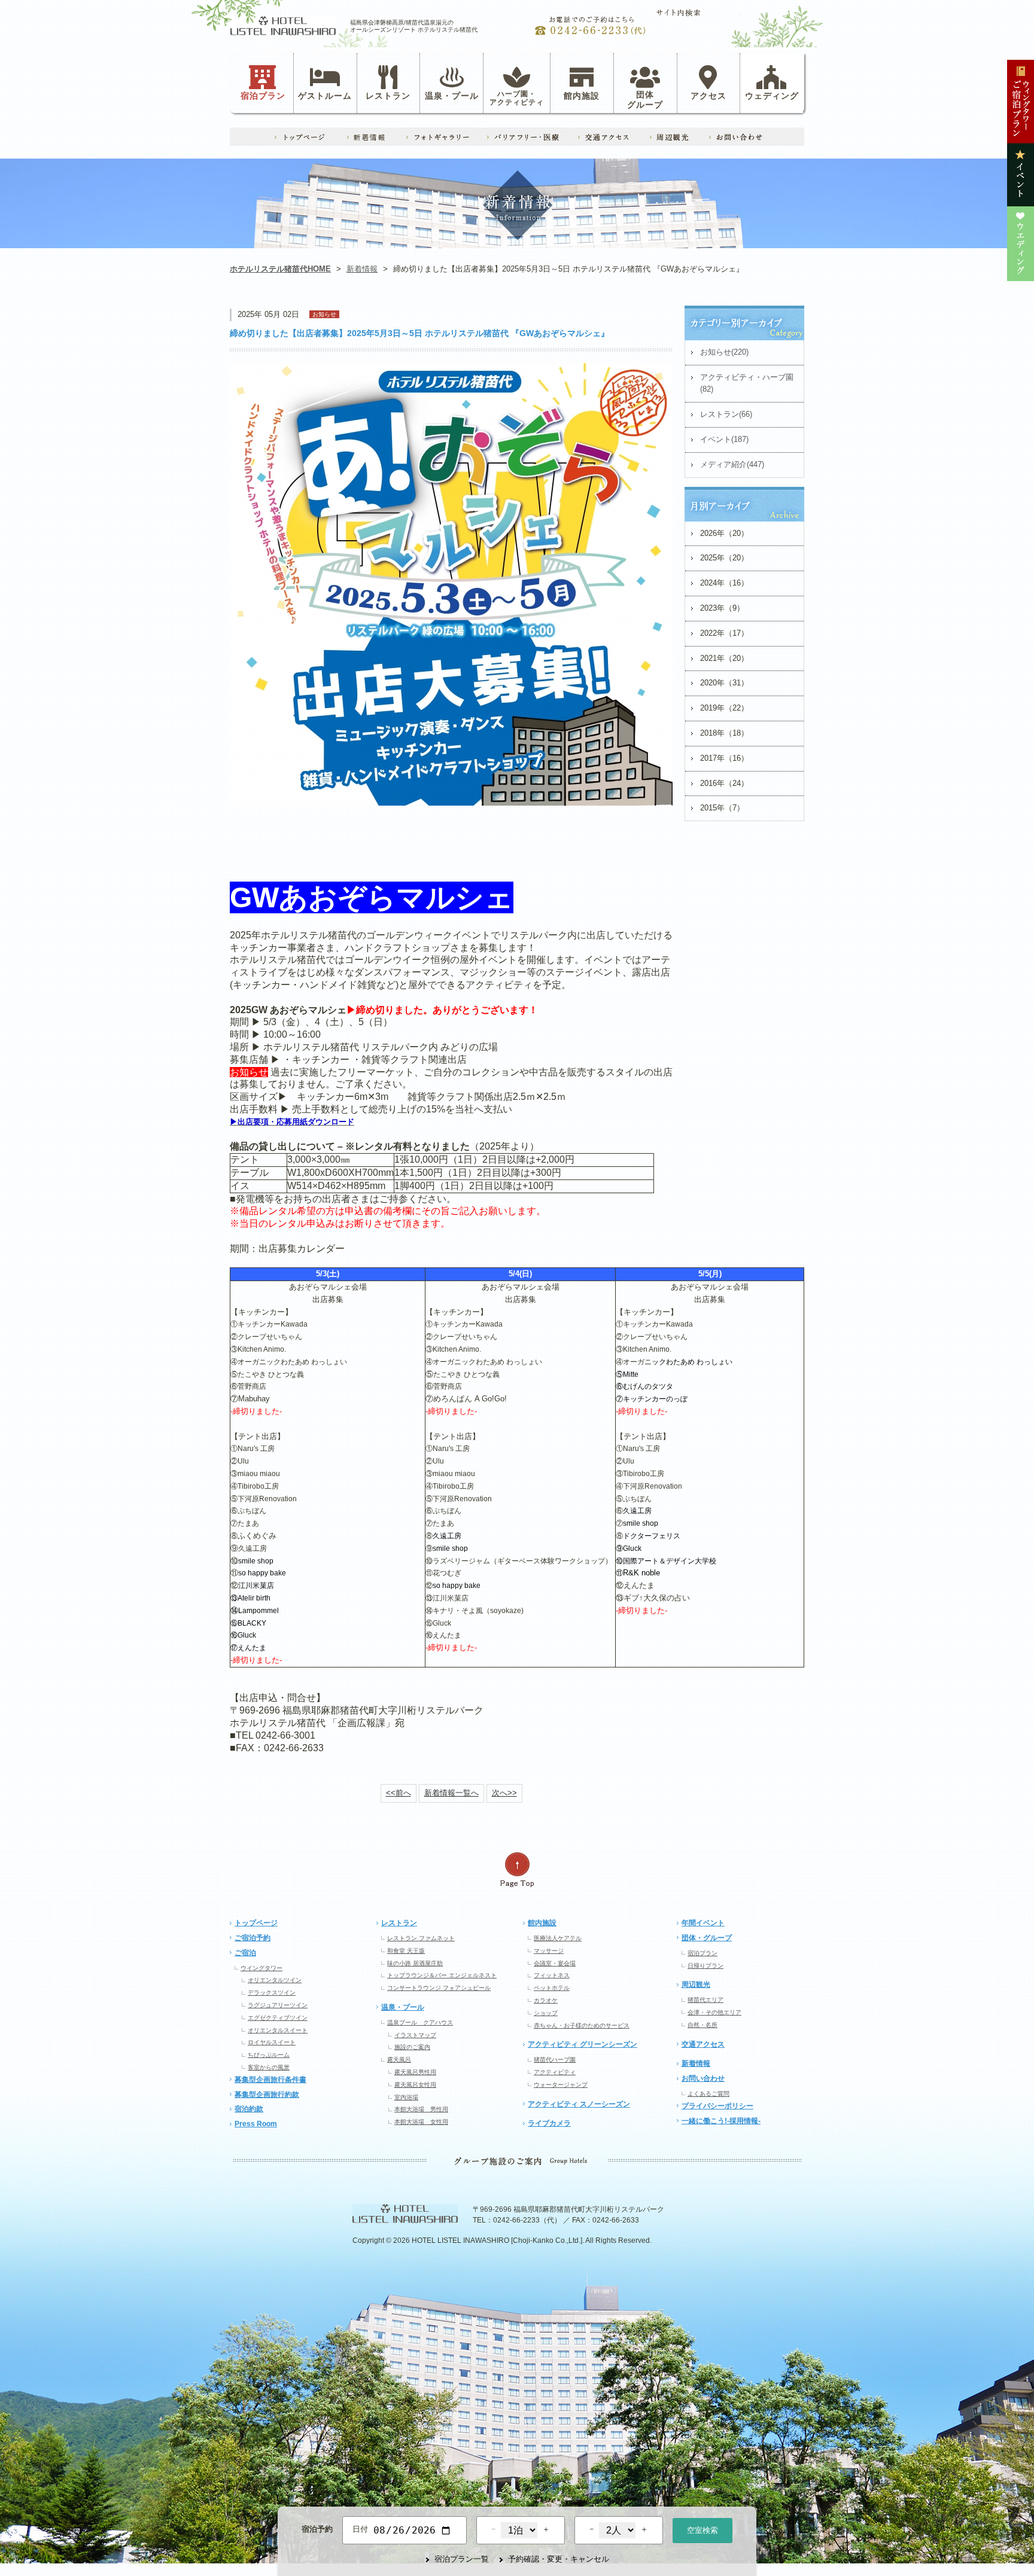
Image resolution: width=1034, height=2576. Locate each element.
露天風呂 (399, 2060)
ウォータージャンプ (561, 2085)
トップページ (256, 1923)
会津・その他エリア (714, 2012)
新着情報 (362, 269)
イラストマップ (415, 2035)
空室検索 (702, 2530)
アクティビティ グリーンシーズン (583, 2044)
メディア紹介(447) (732, 464)
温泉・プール (452, 95)
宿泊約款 (249, 2109)
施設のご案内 (412, 2047)
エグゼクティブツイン (278, 2018)
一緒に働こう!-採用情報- (721, 2121)
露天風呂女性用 (415, 2085)
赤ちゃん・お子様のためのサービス (582, 2025)
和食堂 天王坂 (406, 1951)
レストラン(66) (726, 414)
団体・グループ (707, 1938)
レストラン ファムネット (421, 1938)
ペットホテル (552, 1988)
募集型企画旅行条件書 (270, 2080)
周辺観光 (696, 1984)
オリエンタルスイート (278, 2030)
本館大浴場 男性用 (421, 2109)
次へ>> (504, 1793)
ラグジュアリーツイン (278, 2005)
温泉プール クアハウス (420, 2022)
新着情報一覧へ (451, 1793)
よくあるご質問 (708, 2094)
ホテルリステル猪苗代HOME (280, 269)
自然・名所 (702, 2025)
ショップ (546, 2013)
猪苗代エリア (705, 2000)
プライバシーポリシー (717, 2106)
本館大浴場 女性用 (421, 2122)
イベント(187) (724, 439)
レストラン (388, 95)
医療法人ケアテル (558, 1938)
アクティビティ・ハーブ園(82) (747, 383)
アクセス (708, 95)
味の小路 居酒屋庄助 (415, 1963)
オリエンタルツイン (275, 1980)
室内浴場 (406, 2097)
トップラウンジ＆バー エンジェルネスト (442, 1975)
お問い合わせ (703, 2078)
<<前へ (399, 1793)
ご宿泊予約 (253, 1938)
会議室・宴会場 (555, 1963)
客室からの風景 (269, 2067)
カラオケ (546, 2000)
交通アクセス (703, 2044)
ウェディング (772, 95)
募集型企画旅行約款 (267, 2095)
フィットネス (552, 1975)
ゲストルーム (325, 95)
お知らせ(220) (724, 352)
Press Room (256, 2124)
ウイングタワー (261, 1968)
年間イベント (703, 1923)
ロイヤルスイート (272, 2042)
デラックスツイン (272, 1993)
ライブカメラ (549, 2123)
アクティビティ (555, 2072)
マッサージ (549, 1951)
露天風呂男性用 (415, 2072)
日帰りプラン (705, 1966)
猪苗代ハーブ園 (555, 2060)
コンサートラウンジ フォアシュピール (439, 1988)
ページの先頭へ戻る (517, 1870)
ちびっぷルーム (269, 2055)
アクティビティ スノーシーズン (579, 2104)
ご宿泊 (245, 1953)
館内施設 (582, 95)
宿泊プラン (263, 95)
